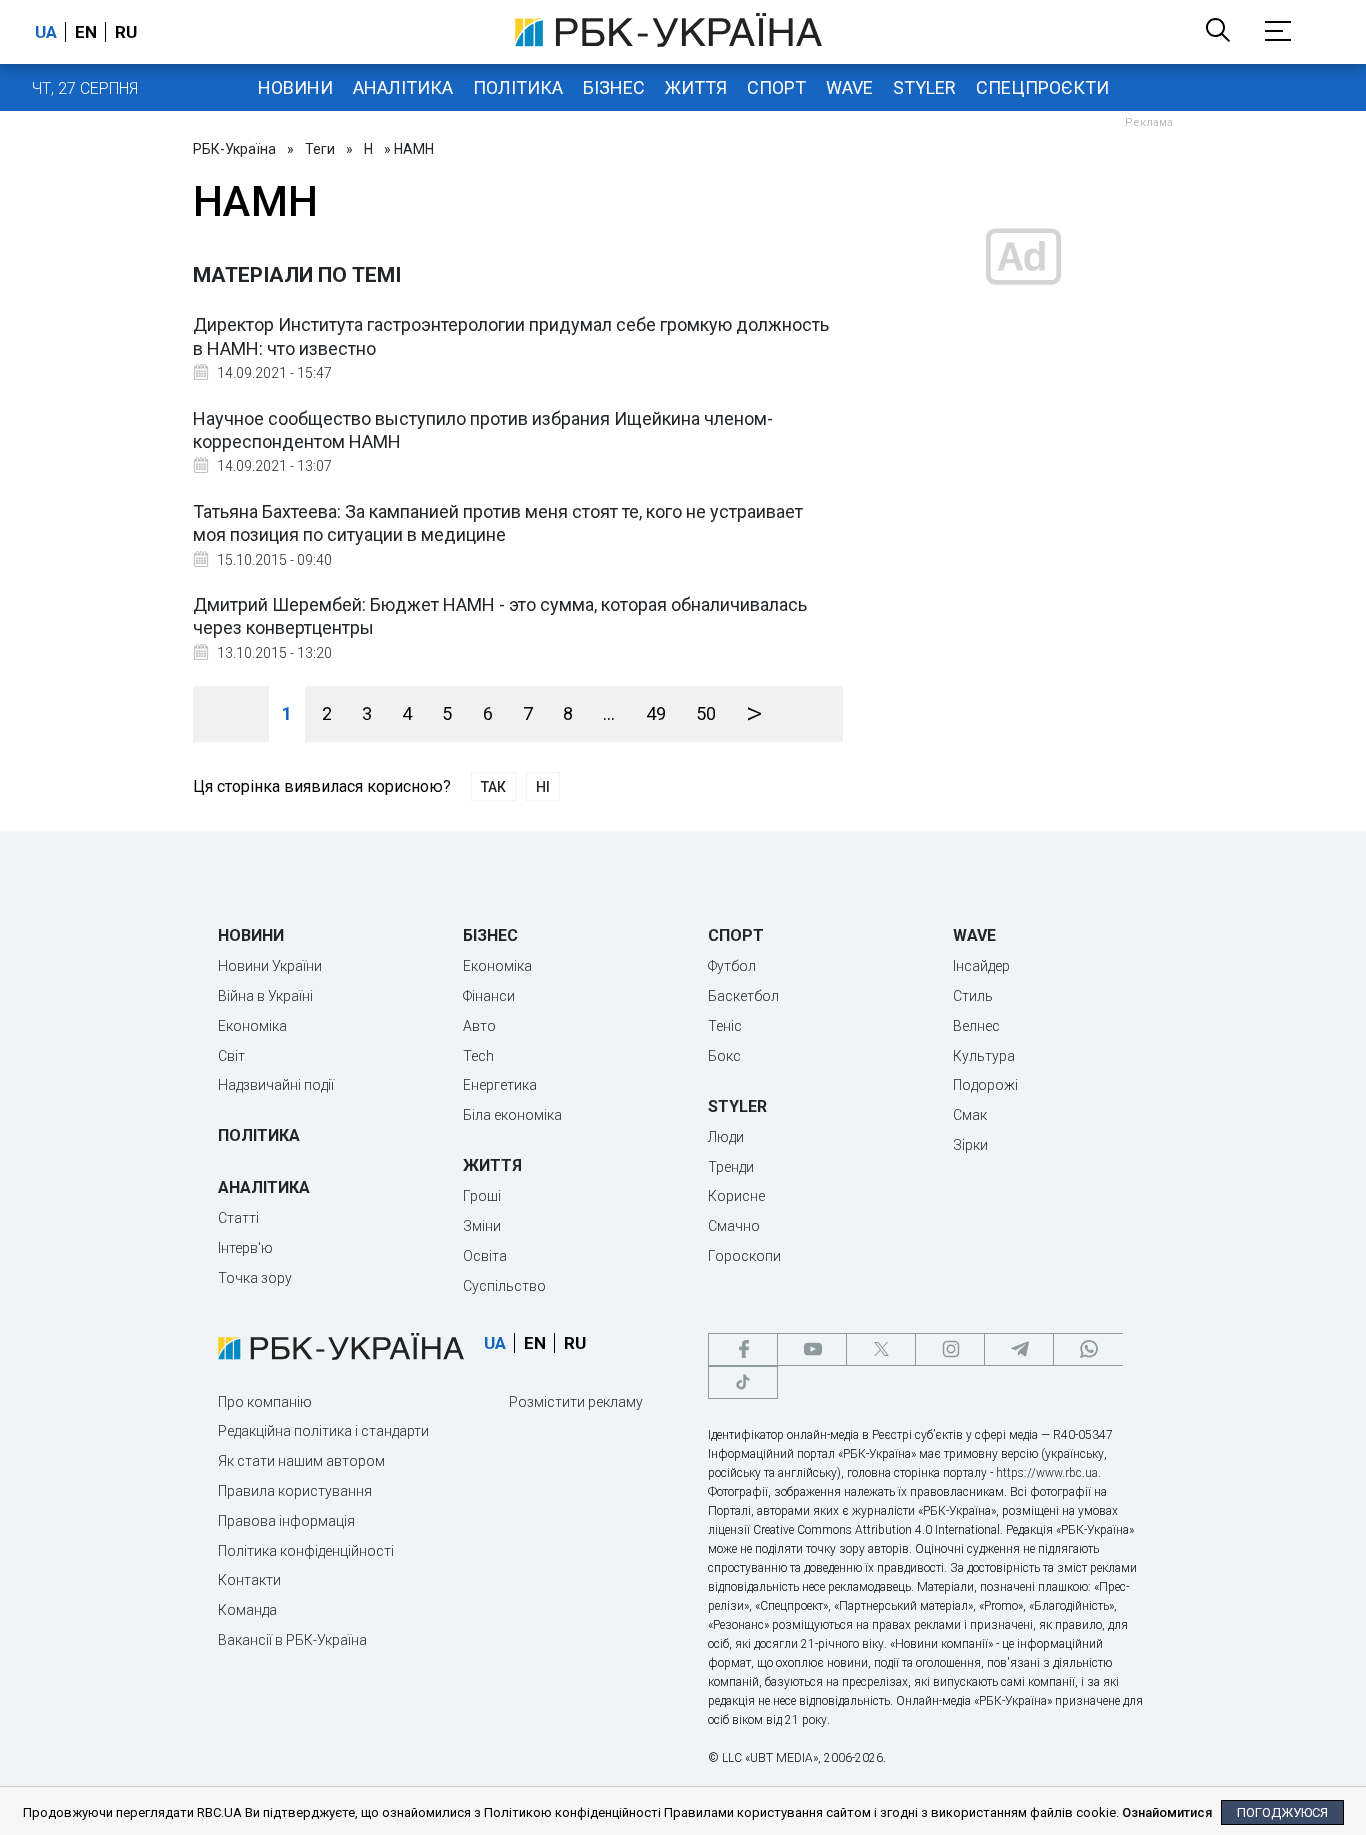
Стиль (973, 996)
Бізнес (614, 87)
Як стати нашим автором (301, 1461)
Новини (295, 87)
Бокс (724, 1056)
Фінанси (489, 996)
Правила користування (295, 1491)
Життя (696, 87)
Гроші (482, 1196)
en (86, 32)
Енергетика (500, 1085)
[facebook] (743, 1349)
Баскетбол (743, 996)
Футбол (732, 966)
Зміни (482, 1226)
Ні (543, 787)
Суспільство (504, 1286)
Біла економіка (512, 1115)
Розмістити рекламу (576, 1402)
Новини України (270, 966)
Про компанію (265, 1402)
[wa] (1088, 1349)
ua (46, 32)
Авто (479, 1026)
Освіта (485, 1256)
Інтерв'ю (245, 1248)
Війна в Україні (265, 996)
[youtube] (812, 1349)
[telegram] (1019, 1349)
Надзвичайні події (276, 1085)
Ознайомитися (1167, 1812)
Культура (984, 1056)
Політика (518, 87)
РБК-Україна (234, 149)
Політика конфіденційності (306, 1551)
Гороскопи (744, 1256)
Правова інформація (286, 1521)
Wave (849, 87)
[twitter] (881, 1349)
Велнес (976, 1026)
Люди (726, 1137)
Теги (320, 149)
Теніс (725, 1026)
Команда (247, 1610)
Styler (924, 87)
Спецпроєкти (1042, 87)
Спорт (776, 87)
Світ (231, 1056)
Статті (238, 1218)
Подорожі (985, 1085)
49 (656, 713)
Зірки (970, 1145)
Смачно (734, 1226)
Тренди (731, 1167)
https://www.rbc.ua (1047, 1473)
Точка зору (255, 1278)
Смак (970, 1115)
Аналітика (403, 87)
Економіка (252, 1026)
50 (706, 713)
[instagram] (950, 1349)
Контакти (249, 1580)
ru (126, 32)
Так (493, 787)
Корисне (736, 1196)
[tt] (743, 1382)
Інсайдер (981, 966)
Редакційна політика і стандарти (323, 1431)
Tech (478, 1056)
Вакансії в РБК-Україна (292, 1640)
